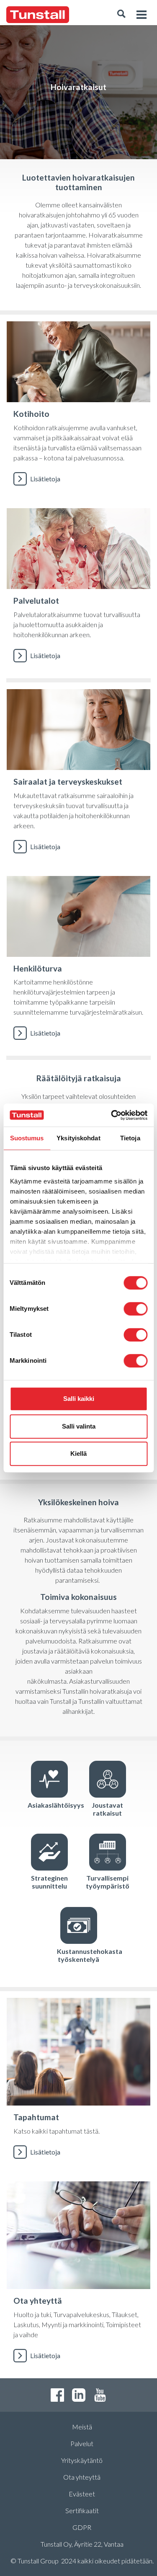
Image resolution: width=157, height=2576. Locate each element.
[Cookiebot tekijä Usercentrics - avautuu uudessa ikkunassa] (112, 1115)
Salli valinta (79, 1426)
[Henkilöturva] (78, 963)
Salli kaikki (79, 1399)
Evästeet (82, 2494)
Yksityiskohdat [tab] (78, 1138)
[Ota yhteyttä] (78, 2276)
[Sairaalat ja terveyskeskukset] (78, 776)
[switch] (135, 1309)
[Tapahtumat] (78, 2083)
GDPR (82, 2527)
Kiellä (78, 1453)
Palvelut (82, 2443)
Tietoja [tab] (130, 1138)
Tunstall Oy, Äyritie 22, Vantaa (82, 2544)
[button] (121, 15)
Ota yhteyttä (82, 2477)
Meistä (82, 2427)
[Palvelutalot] (78, 590)
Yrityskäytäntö (82, 2460)
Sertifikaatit (82, 2510)
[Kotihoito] (78, 408)
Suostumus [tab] (27, 1138)
